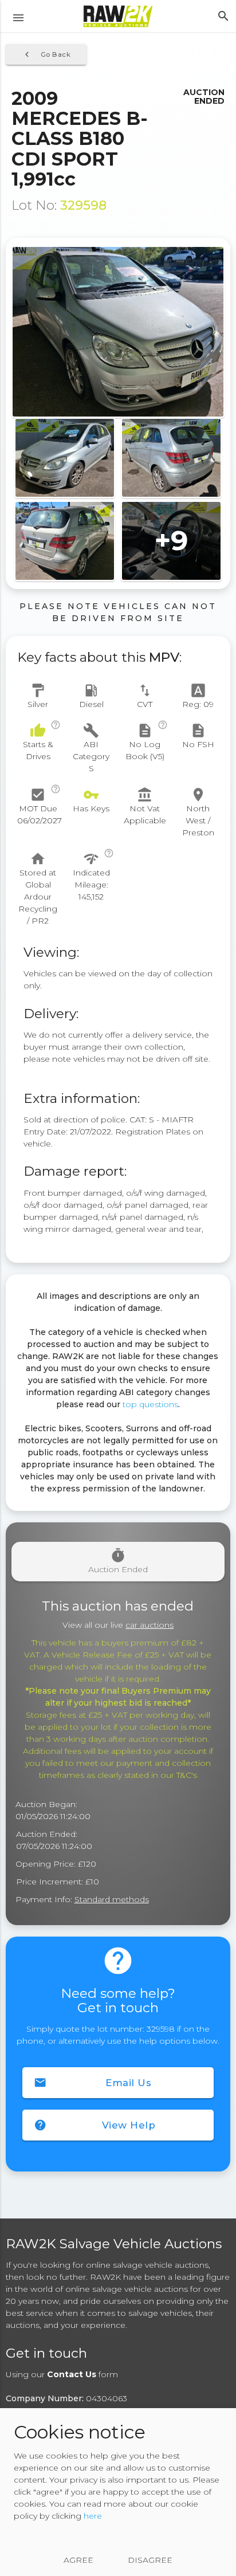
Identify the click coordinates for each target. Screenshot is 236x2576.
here (93, 2516)
